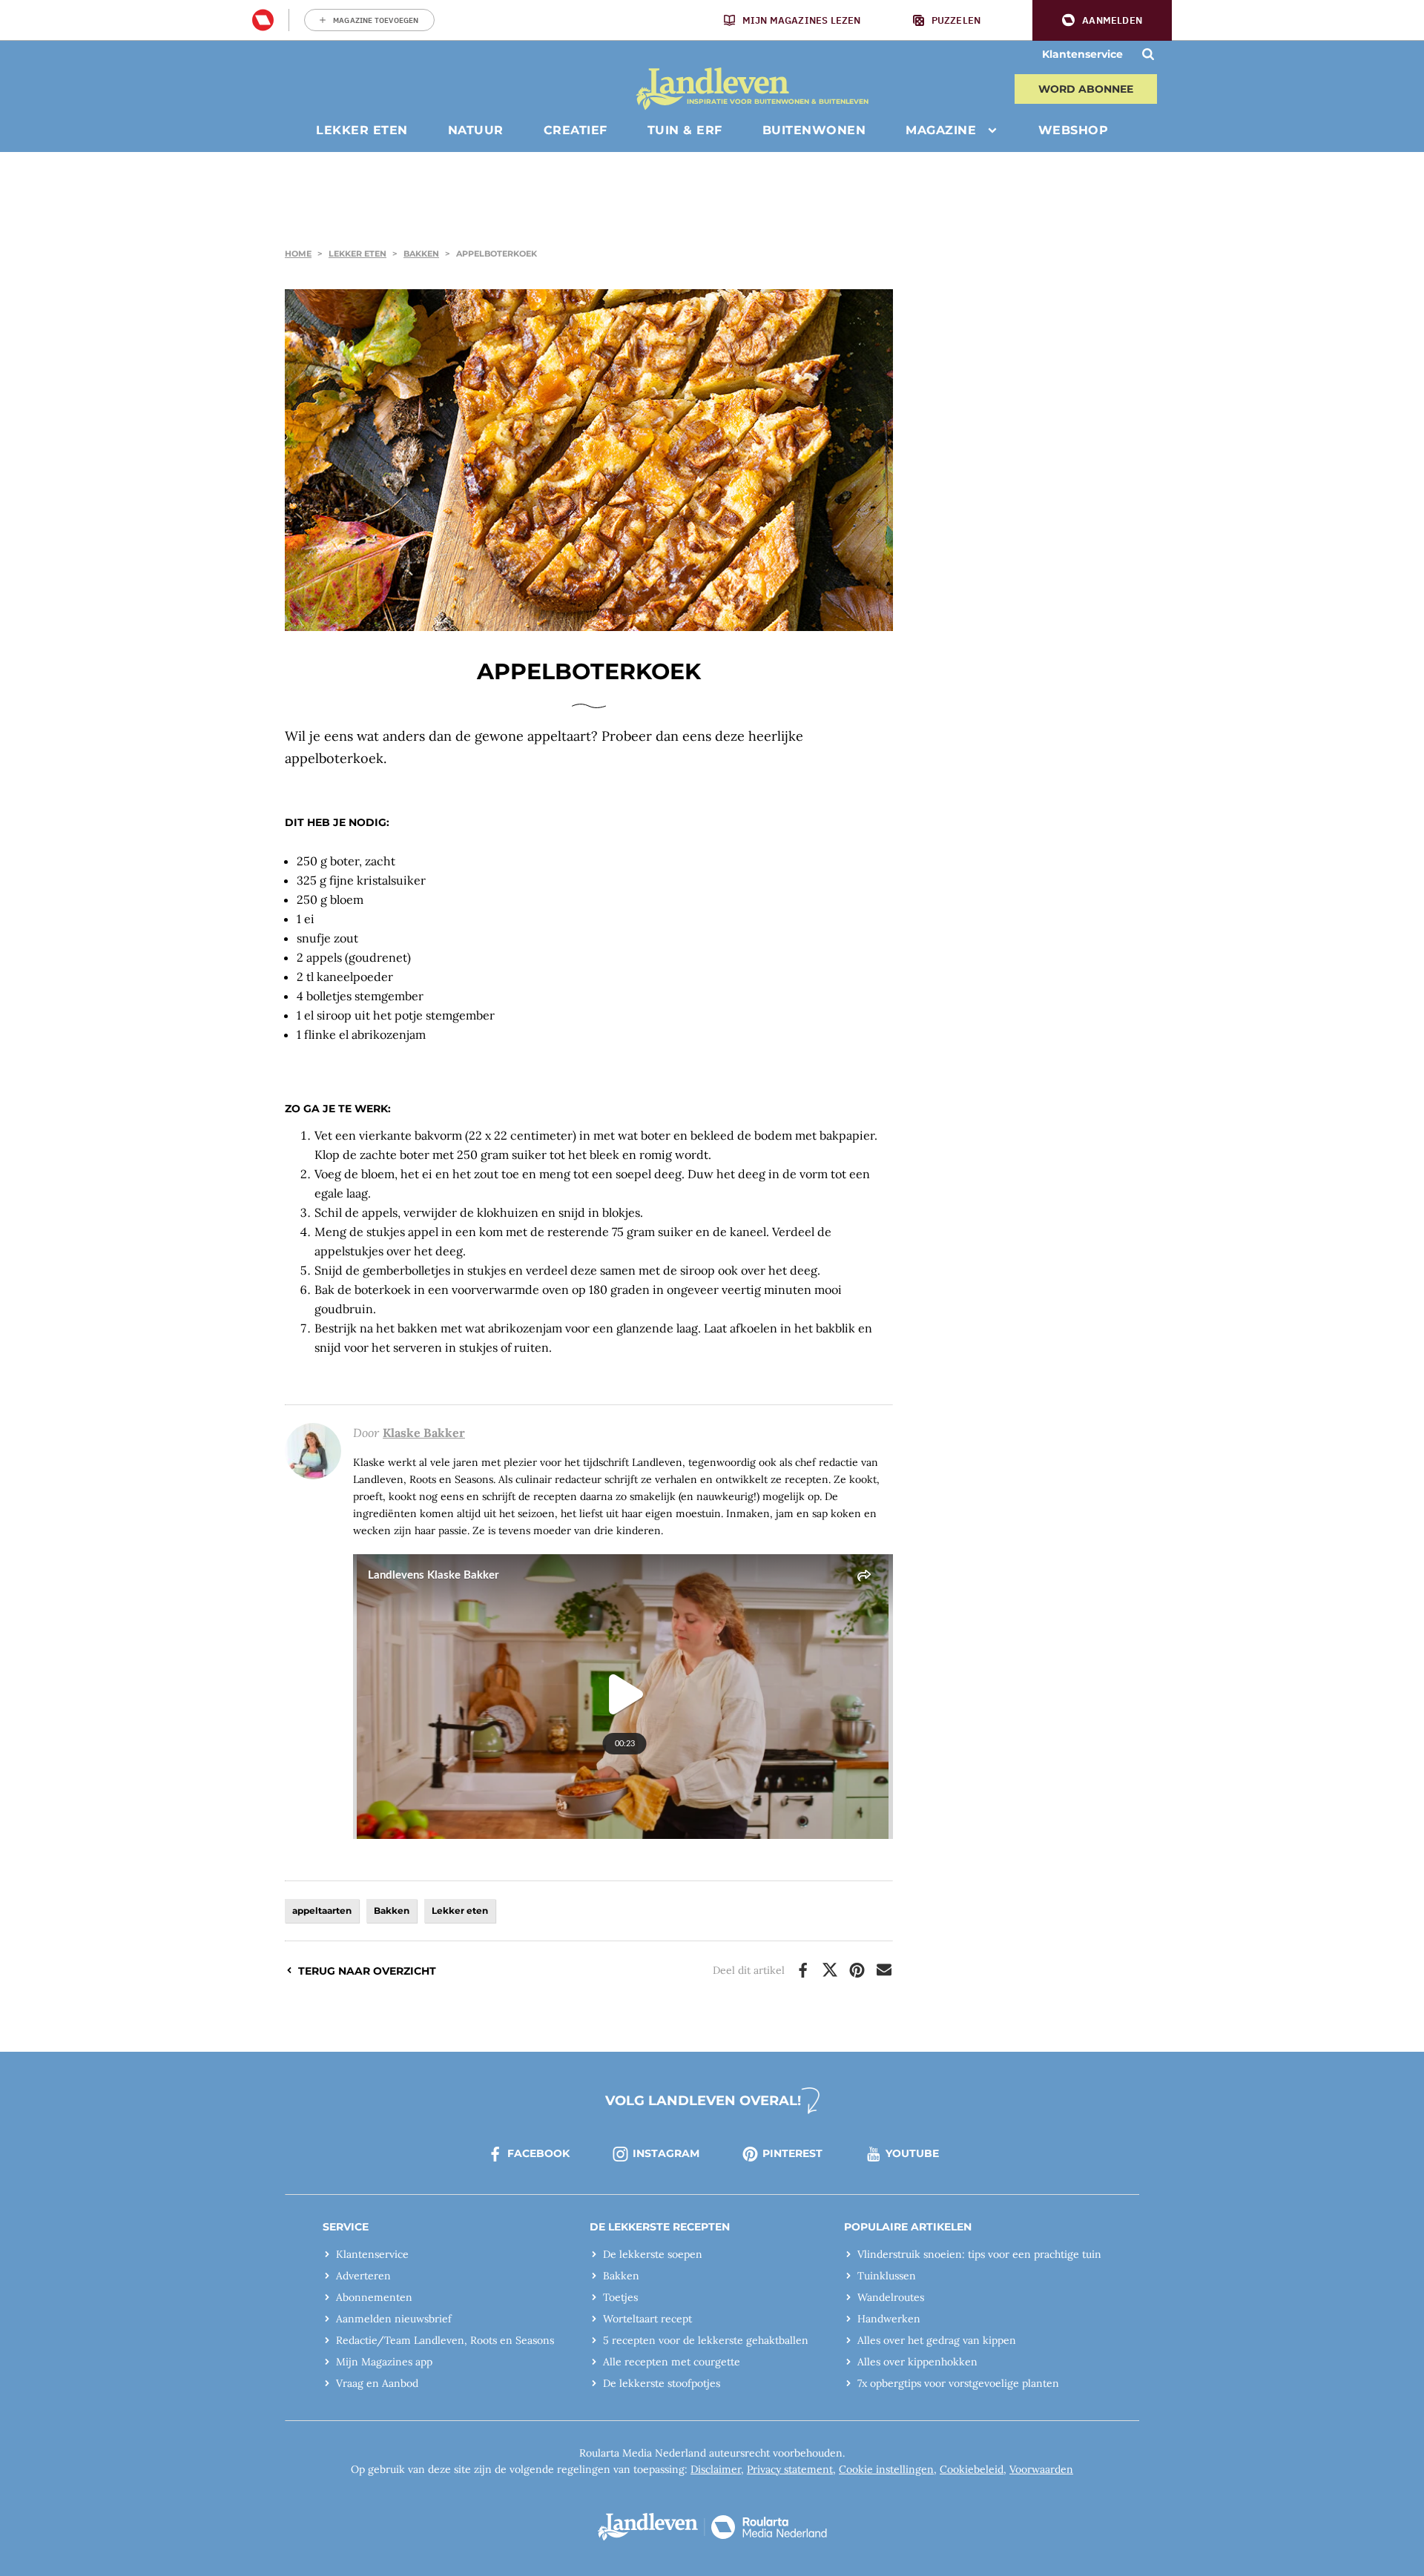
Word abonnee (1086, 89)
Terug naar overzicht (367, 1971)
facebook (538, 2153)
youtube (912, 2153)
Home (298, 254)
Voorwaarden (1041, 2469)
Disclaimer (716, 2469)
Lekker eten (357, 254)
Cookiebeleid (972, 2469)
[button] (1102, 20)
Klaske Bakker (424, 1433)
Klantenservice (1082, 54)
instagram (666, 2153)
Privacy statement (790, 2469)
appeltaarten (322, 1910)
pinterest (792, 2153)
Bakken (421, 254)
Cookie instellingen (886, 2469)
